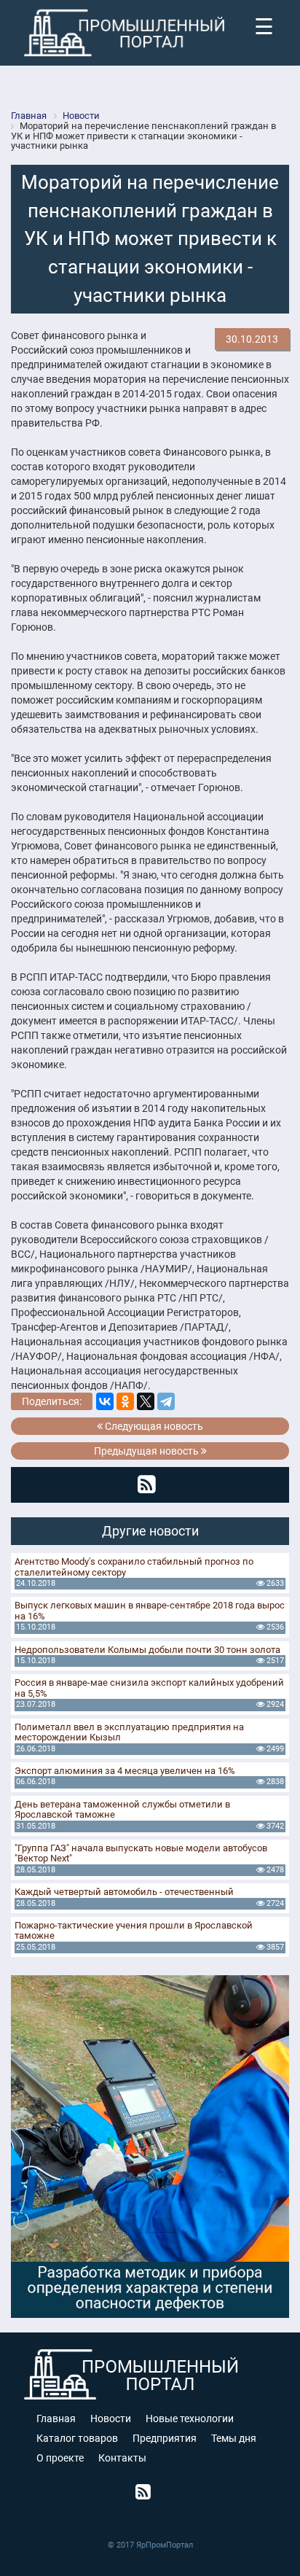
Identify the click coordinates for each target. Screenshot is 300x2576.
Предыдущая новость (147, 1451)
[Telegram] (166, 1401)
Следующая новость (153, 1426)
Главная (56, 2419)
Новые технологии (190, 2419)
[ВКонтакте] (105, 1401)
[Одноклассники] (125, 1401)
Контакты (122, 2458)
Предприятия (165, 2438)
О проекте (60, 2458)
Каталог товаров (77, 2438)
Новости (111, 2419)
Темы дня (234, 2438)
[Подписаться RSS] (147, 1484)
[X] (146, 1401)
